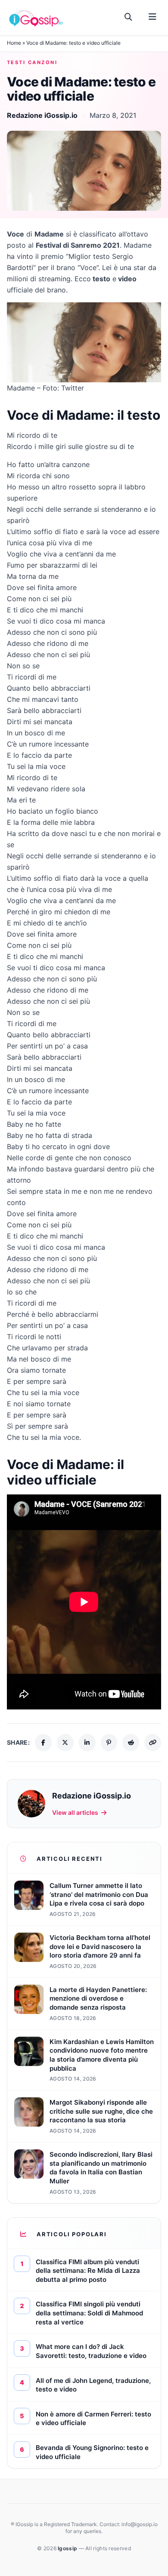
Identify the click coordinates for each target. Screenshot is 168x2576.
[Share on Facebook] (43, 1743)
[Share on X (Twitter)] (65, 1743)
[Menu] (152, 17)
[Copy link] (153, 1743)
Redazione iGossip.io (42, 115)
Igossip (68, 2548)
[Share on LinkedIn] (87, 1743)
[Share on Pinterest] (109, 1743)
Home (14, 43)
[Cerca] (129, 17)
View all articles (75, 1812)
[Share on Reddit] (131, 1743)
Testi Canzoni (32, 62)
